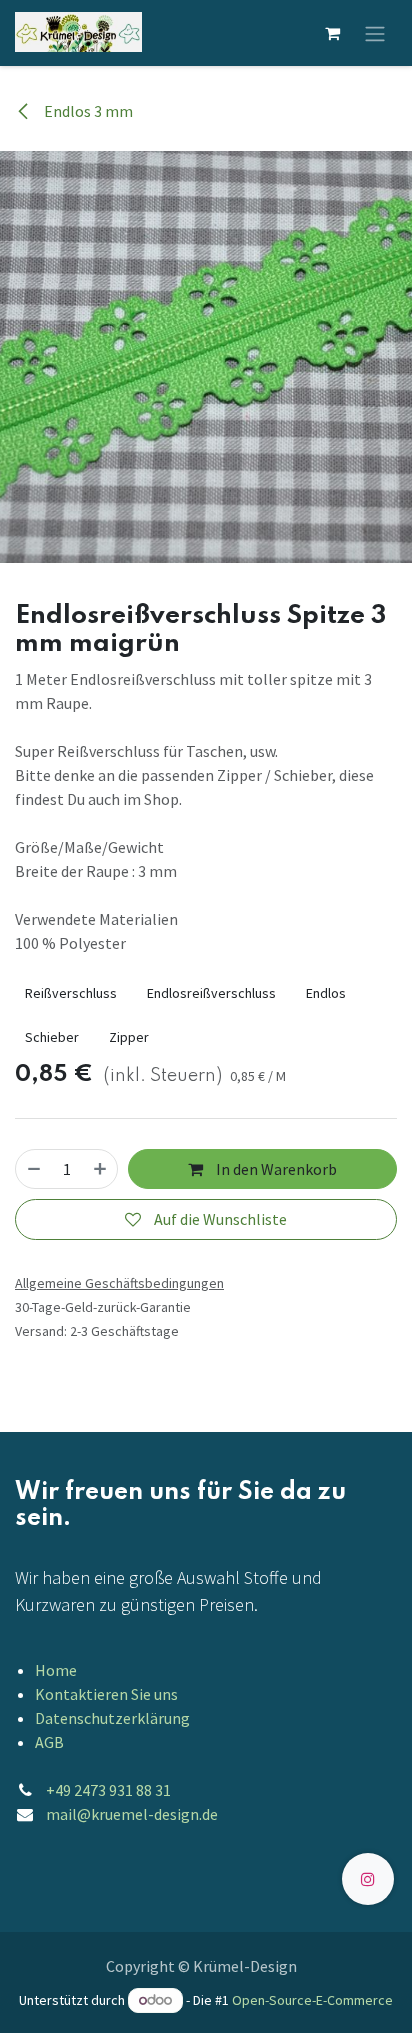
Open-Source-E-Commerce (312, 2000)
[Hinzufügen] (100, 1169)
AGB (49, 1742)
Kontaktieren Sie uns (106, 1694)
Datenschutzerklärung (112, 1718)
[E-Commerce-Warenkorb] (332, 33)
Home (56, 1670)
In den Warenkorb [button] (275, 1169)
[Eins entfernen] (34, 1169)
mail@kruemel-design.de (132, 1814)
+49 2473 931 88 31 (108, 1790)
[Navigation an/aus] (375, 33)
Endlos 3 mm (87, 111)
